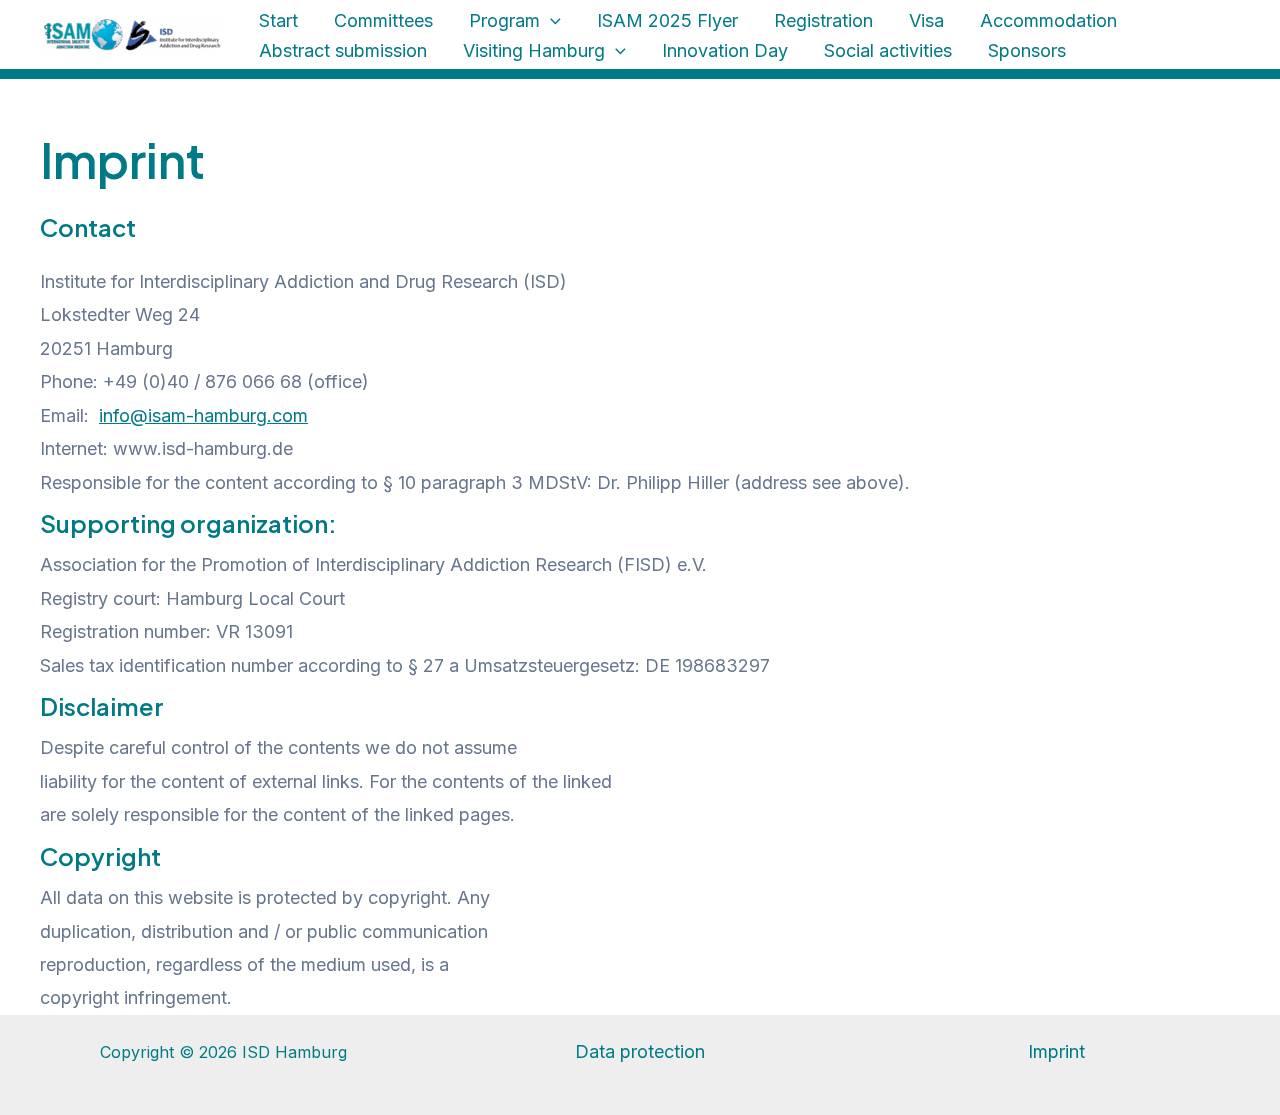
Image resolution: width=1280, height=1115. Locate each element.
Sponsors (1027, 50)
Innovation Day (725, 50)
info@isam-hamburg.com (203, 415)
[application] (550, 21)
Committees (383, 20)
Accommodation (1048, 20)
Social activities (888, 50)
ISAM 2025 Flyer (667, 20)
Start (278, 20)
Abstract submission (343, 50)
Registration (823, 20)
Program (504, 20)
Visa (926, 20)
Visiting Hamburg (534, 50)
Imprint (1056, 1051)
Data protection (640, 1051)
